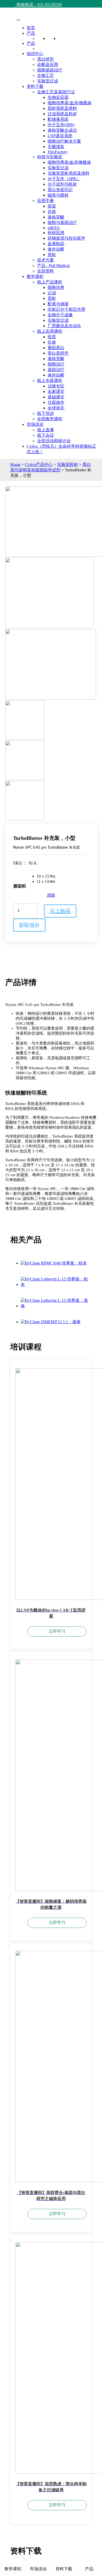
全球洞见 (56, 408)
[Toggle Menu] (18, 20)
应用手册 (46, 201)
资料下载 (35, 86)
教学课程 (35, 277)
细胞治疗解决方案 (64, 141)
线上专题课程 (50, 381)
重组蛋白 (56, 348)
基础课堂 (56, 397)
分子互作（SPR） (64, 179)
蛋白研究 (46, 59)
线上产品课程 (50, 282)
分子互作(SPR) (61, 125)
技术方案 (46, 260)
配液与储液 (58, 304)
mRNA (54, 228)
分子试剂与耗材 (62, 184)
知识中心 (35, 54)
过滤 (52, 293)
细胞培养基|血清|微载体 (69, 162)
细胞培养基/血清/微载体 (70, 103)
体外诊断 (56, 249)
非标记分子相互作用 (66, 309)
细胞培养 (56, 287)
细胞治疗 (56, 364)
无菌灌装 (56, 147)
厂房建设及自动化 (64, 326)
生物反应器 (58, 97)
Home (15, 464)
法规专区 (56, 386)
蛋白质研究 (58, 353)
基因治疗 (56, 370)
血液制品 (56, 244)
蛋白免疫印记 (60, 190)
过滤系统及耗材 (62, 114)
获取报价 (29, 925)
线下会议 (46, 435)
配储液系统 (58, 119)
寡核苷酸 (56, 217)
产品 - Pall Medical (53, 266)
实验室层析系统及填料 (69, 173)
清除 (51, 895)
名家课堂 (56, 391)
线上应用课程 (50, 331)
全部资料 (46, 271)
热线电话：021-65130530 (38, 5)
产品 (31, 33)
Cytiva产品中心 (39, 464)
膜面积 (20, 886)
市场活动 (35, 424)
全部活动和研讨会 (54, 441)
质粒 (52, 255)
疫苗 (52, 206)
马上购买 (60, 911)
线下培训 (46, 413)
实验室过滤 (48, 81)
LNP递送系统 (60, 136)
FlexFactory (58, 152)
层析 (52, 298)
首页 (31, 28)
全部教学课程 (50, 419)
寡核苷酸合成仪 (62, 130)
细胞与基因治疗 (62, 223)
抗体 (52, 212)
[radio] (46, 876)
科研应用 (56, 233)
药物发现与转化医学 (66, 238)
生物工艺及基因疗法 (56, 92)
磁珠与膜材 (58, 195)
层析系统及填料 (62, 108)
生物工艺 (46, 75)
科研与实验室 (50, 157)
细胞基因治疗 (50, 70)
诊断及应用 (48, 65)
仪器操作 (56, 402)
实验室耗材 (67, 464)
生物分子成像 (60, 315)
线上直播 (46, 430)
